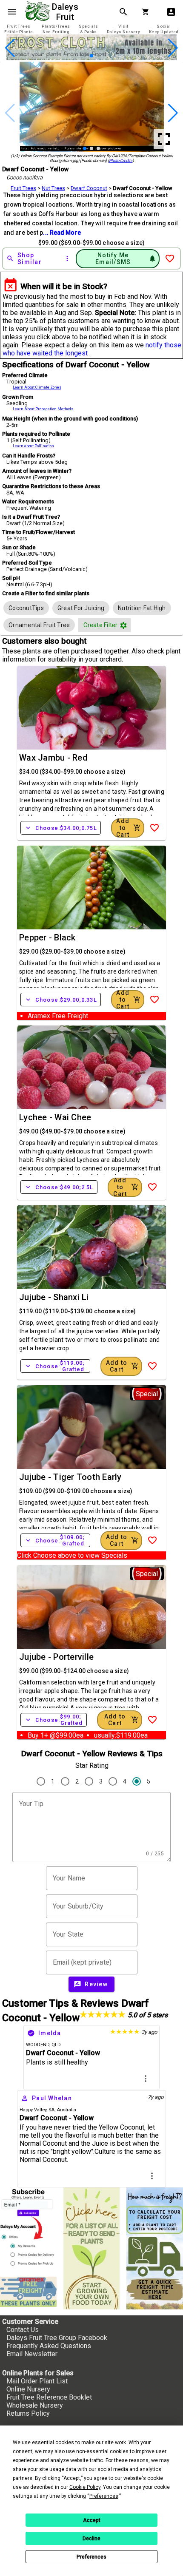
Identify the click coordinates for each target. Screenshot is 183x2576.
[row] (26, 608)
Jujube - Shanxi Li (54, 1297)
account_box (171, 12)
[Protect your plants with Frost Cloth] (91, 58)
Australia (66, 2110)
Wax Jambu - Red (53, 758)
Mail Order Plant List (37, 2381)
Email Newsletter (32, 2354)
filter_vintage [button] (123, 625)
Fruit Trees (23, 188)
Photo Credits (121, 160)
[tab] (19, 29)
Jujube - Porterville (56, 1657)
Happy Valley (33, 2110)
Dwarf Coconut (89, 188)
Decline (91, 2539)
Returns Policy (28, 2413)
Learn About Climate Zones (37, 387)
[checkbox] (26, 608)
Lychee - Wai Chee (55, 1117)
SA (51, 2110)
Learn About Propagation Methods (43, 409)
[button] (78, 56)
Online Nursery (28, 2389)
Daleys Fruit (66, 12)
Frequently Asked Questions (49, 2346)
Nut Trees (53, 188)
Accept (92, 2520)
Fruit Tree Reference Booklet (49, 2397)
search (123, 12)
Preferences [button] (104, 2496)
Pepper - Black (47, 937)
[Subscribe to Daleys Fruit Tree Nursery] (28, 2229)
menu (12, 12)
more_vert (146, 2079)
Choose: (61, 828)
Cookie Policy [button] (85, 2487)
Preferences (91, 2557)
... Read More (62, 233)
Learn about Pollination (33, 446)
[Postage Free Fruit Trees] (28, 2292)
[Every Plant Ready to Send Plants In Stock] (92, 2248)
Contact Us (23, 2330)
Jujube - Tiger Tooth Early (70, 1477)
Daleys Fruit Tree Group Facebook (57, 2338)
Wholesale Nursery (35, 2405)
